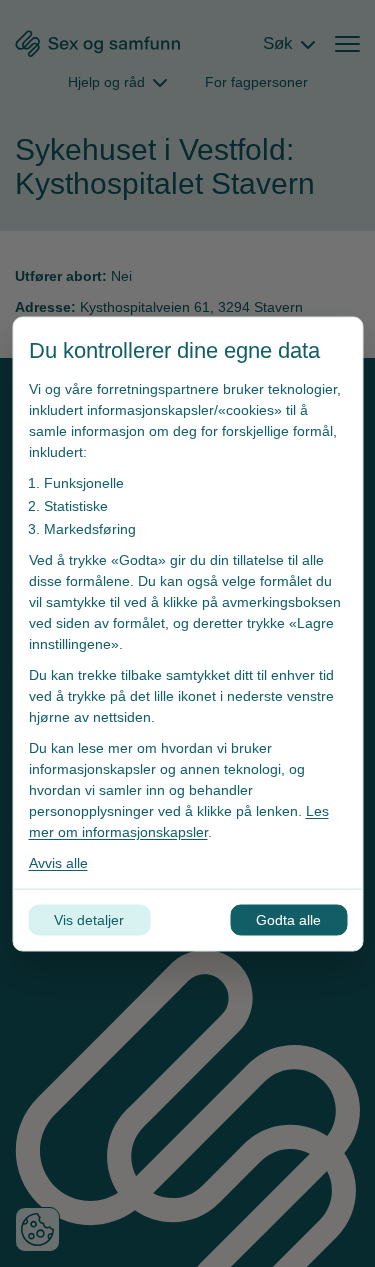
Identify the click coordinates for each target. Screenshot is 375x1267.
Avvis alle (57, 862)
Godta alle (288, 919)
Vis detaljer (89, 919)
